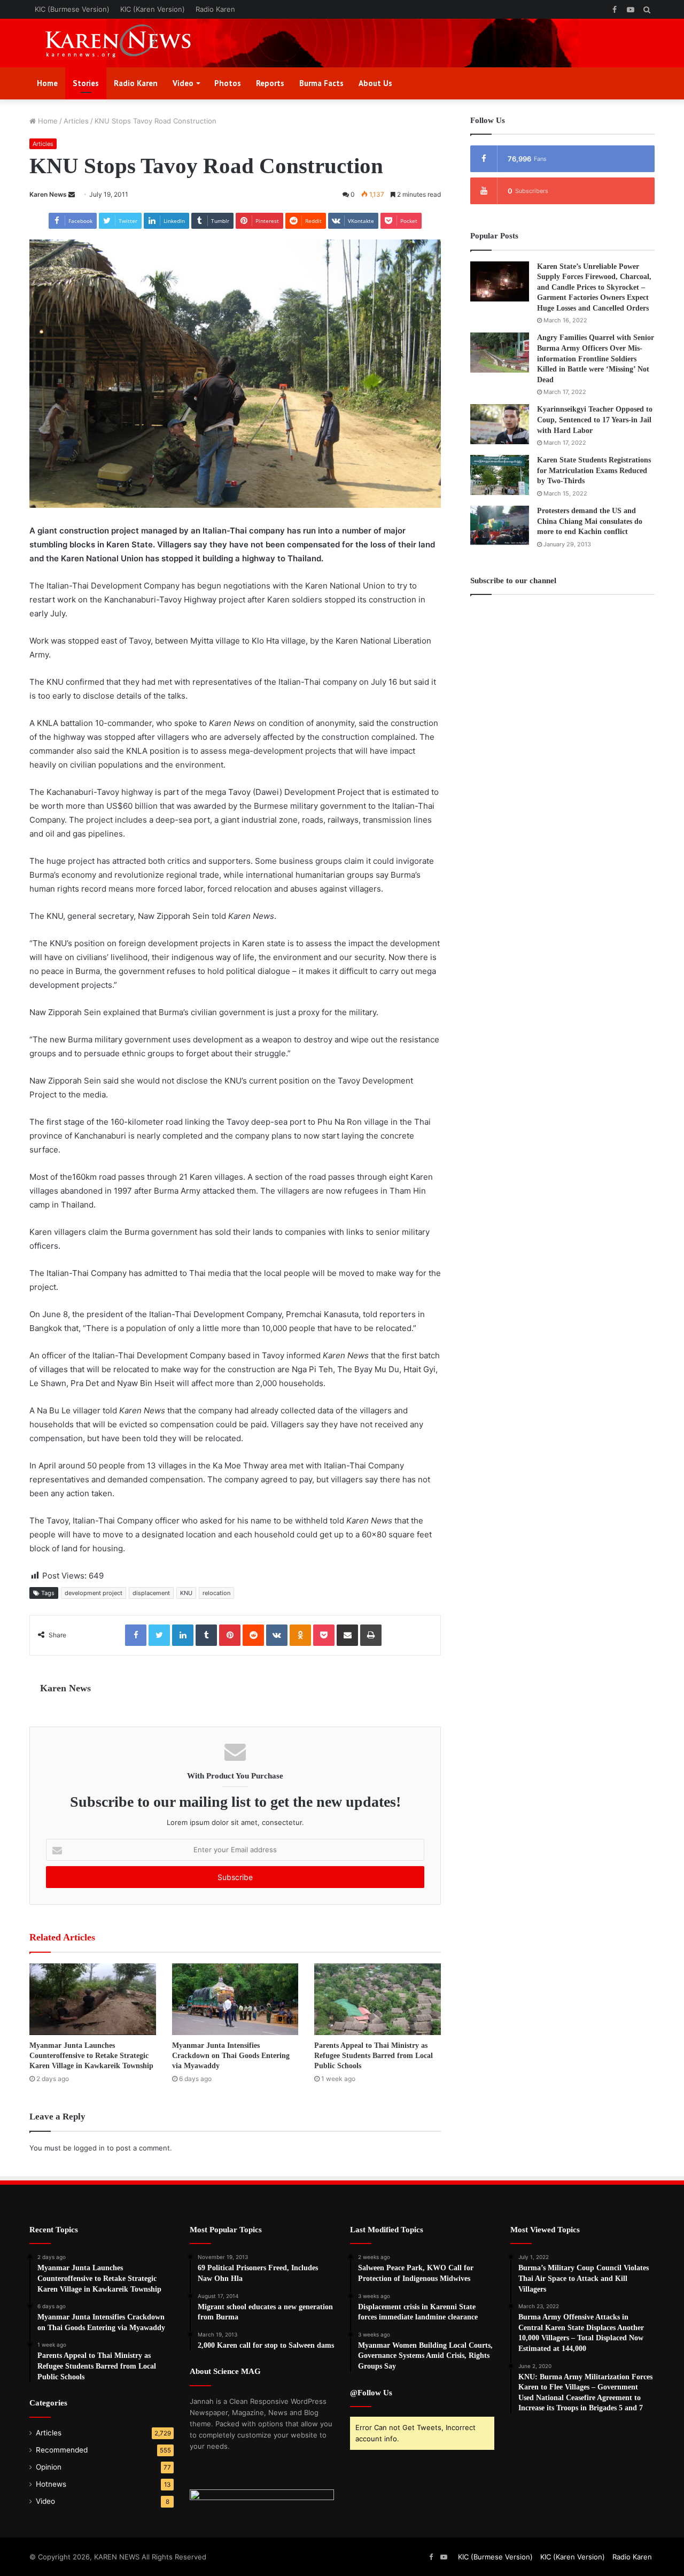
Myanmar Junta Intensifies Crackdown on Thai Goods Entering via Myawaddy (231, 2056)
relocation (216, 1593)
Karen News (48, 194)
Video (183, 83)
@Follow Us (371, 2393)
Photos (228, 83)
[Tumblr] (206, 1635)
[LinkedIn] (183, 1635)
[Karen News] (128, 43)
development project (94, 1593)
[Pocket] (324, 1635)
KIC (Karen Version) (153, 9)
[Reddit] (253, 1635)
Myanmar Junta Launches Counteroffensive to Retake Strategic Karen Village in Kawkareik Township (91, 2056)
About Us (375, 83)
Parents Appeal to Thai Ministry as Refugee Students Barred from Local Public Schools (374, 2056)
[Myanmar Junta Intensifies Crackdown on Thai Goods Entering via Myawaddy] (235, 1999)
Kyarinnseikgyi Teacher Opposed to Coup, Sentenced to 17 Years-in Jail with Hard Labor (595, 420)
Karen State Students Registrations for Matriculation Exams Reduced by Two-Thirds (594, 470)
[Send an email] (72, 194)
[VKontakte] (277, 1635)
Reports (270, 83)
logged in (89, 2148)
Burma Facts (321, 83)
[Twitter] (159, 1635)
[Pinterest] (230, 1635)
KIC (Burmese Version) (72, 9)
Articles (76, 121)
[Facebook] (136, 1635)
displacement (151, 1593)
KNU (186, 1593)
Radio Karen (215, 9)
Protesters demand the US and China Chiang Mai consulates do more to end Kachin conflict (590, 521)
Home (47, 83)
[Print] (371, 1635)
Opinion (49, 2467)
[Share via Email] (347, 1635)
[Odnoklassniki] (300, 1635)
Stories (86, 83)
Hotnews (51, 2484)
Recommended (62, 2450)
